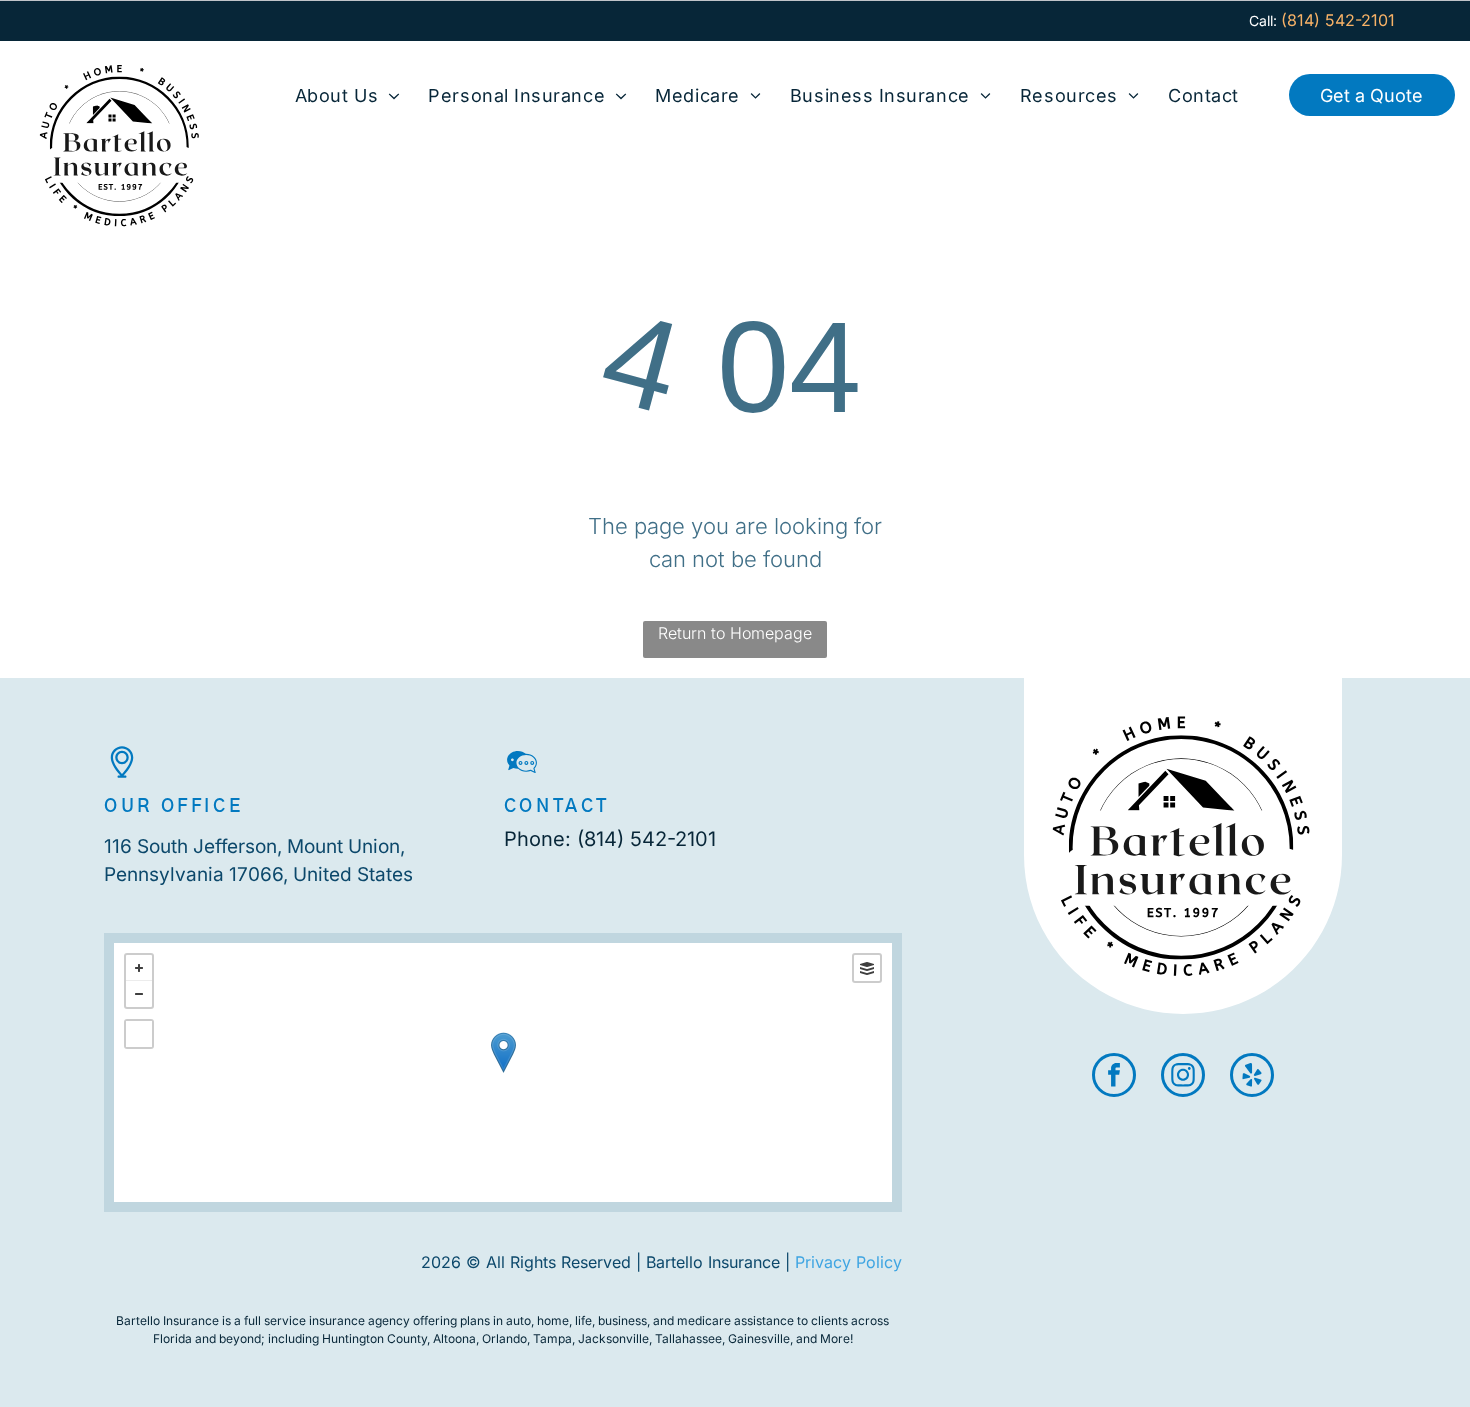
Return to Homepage (735, 633)
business (622, 1320)
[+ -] (503, 1072)
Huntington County (374, 1338)
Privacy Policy (848, 1262)
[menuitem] (347, 95)
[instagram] (1183, 1077)
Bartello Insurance (167, 1320)
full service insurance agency (327, 1320)
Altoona (454, 1338)
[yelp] (1252, 1077)
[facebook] (1114, 1077)
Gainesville (759, 1338)
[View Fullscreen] (139, 1034)
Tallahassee (688, 1338)
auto (518, 1320)
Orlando (504, 1338)
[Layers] (867, 968)
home (553, 1320)
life (583, 1320)
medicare (704, 1320)
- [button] (139, 994)
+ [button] (139, 968)
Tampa (552, 1338)
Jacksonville (613, 1338)
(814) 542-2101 (646, 839)
